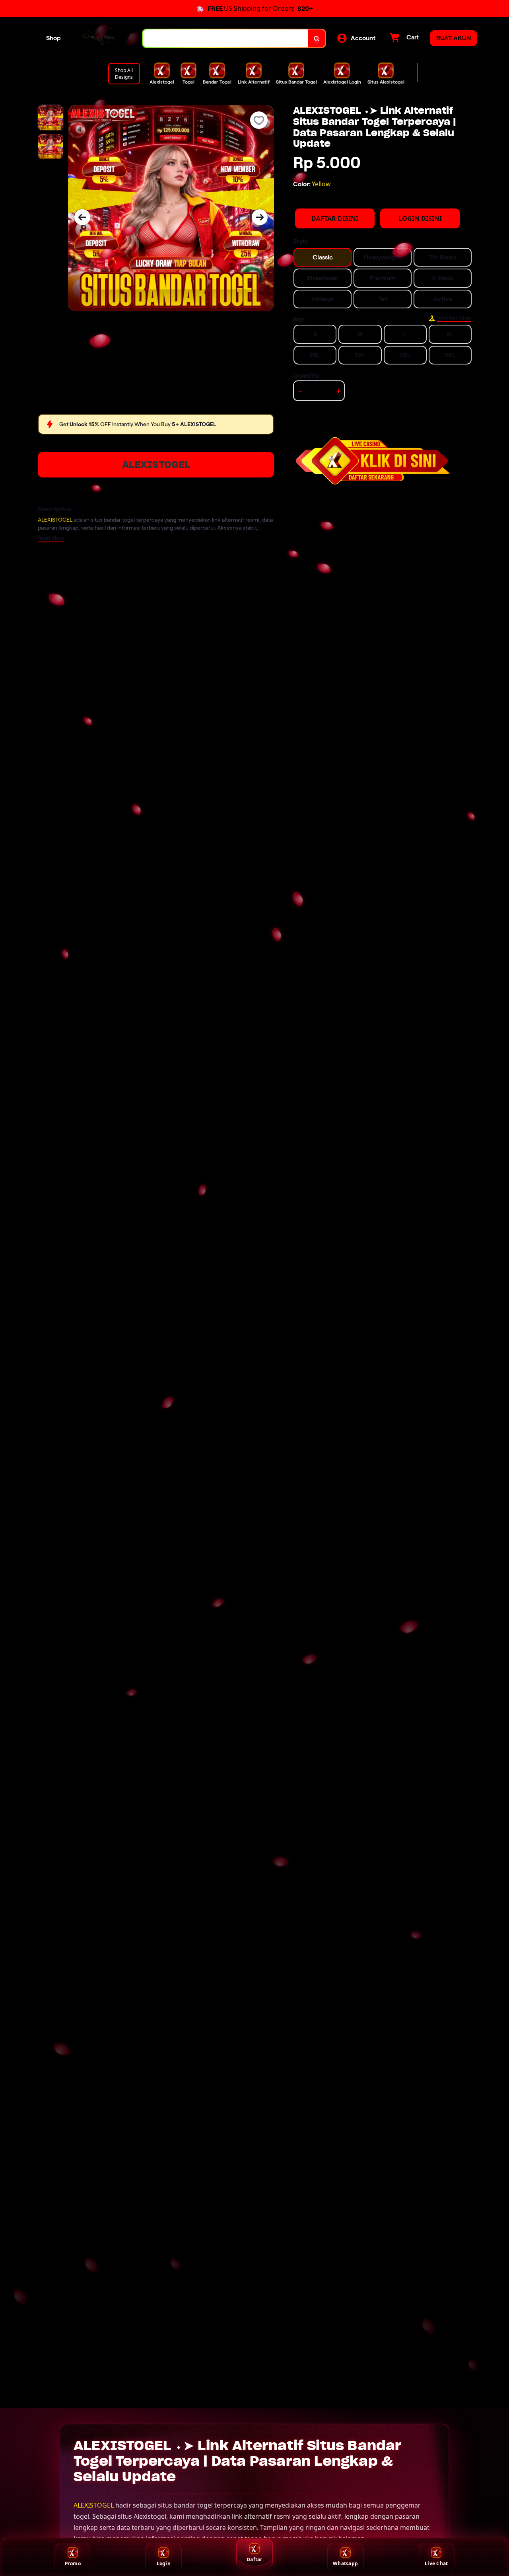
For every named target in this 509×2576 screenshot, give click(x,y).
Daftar (254, 2559)
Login (164, 2563)
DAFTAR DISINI (335, 218)
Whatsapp (345, 2563)
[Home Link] (102, 38)
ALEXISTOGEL (156, 465)
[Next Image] (260, 217)
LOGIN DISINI (420, 218)
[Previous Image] (82, 217)
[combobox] (225, 38)
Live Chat (436, 2563)
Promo (73, 2563)
